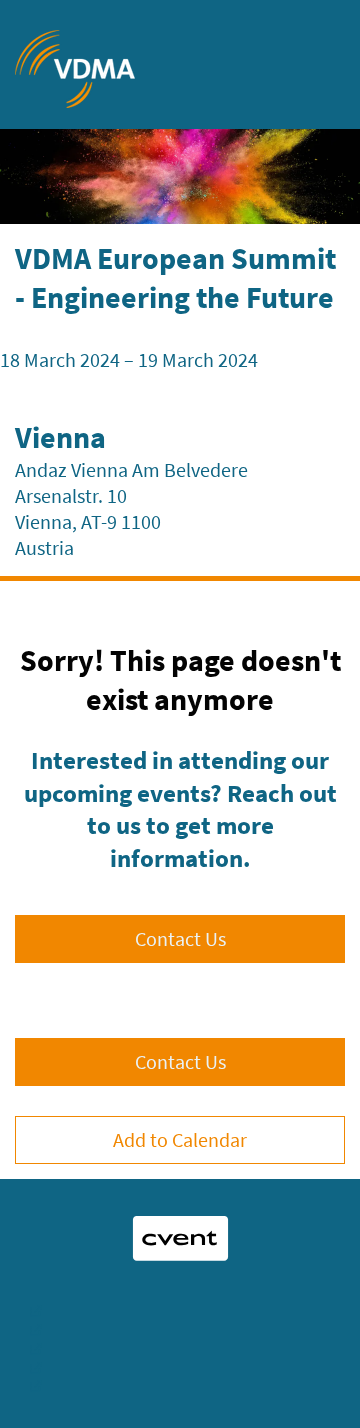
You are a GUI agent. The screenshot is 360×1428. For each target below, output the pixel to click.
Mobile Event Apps (180, 1327)
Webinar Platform (180, 1365)
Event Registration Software (180, 1346)
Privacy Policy (180, 1384)
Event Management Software (180, 1308)
